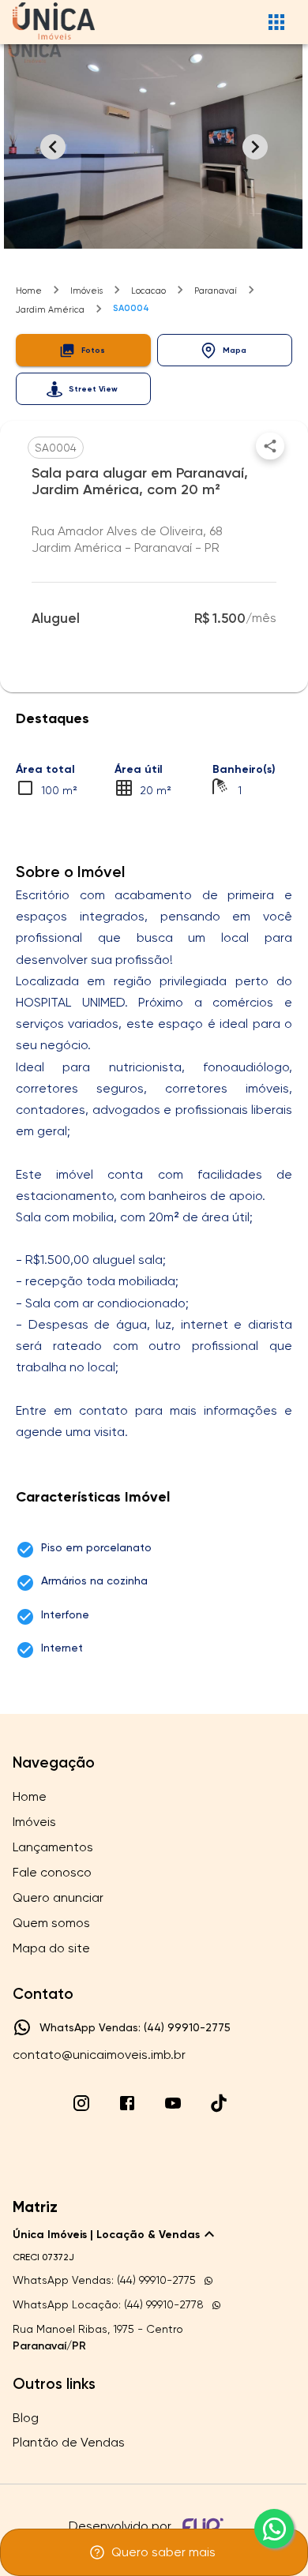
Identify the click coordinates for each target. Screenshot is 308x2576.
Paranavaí (216, 291)
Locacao (148, 291)
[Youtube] (173, 2103)
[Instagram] (81, 2103)
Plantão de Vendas (69, 2442)
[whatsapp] (274, 2529)
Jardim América (50, 310)
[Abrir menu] (276, 22)
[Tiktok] (219, 2103)
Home (29, 291)
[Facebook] (127, 2103)
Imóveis (86, 291)
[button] (83, 350)
